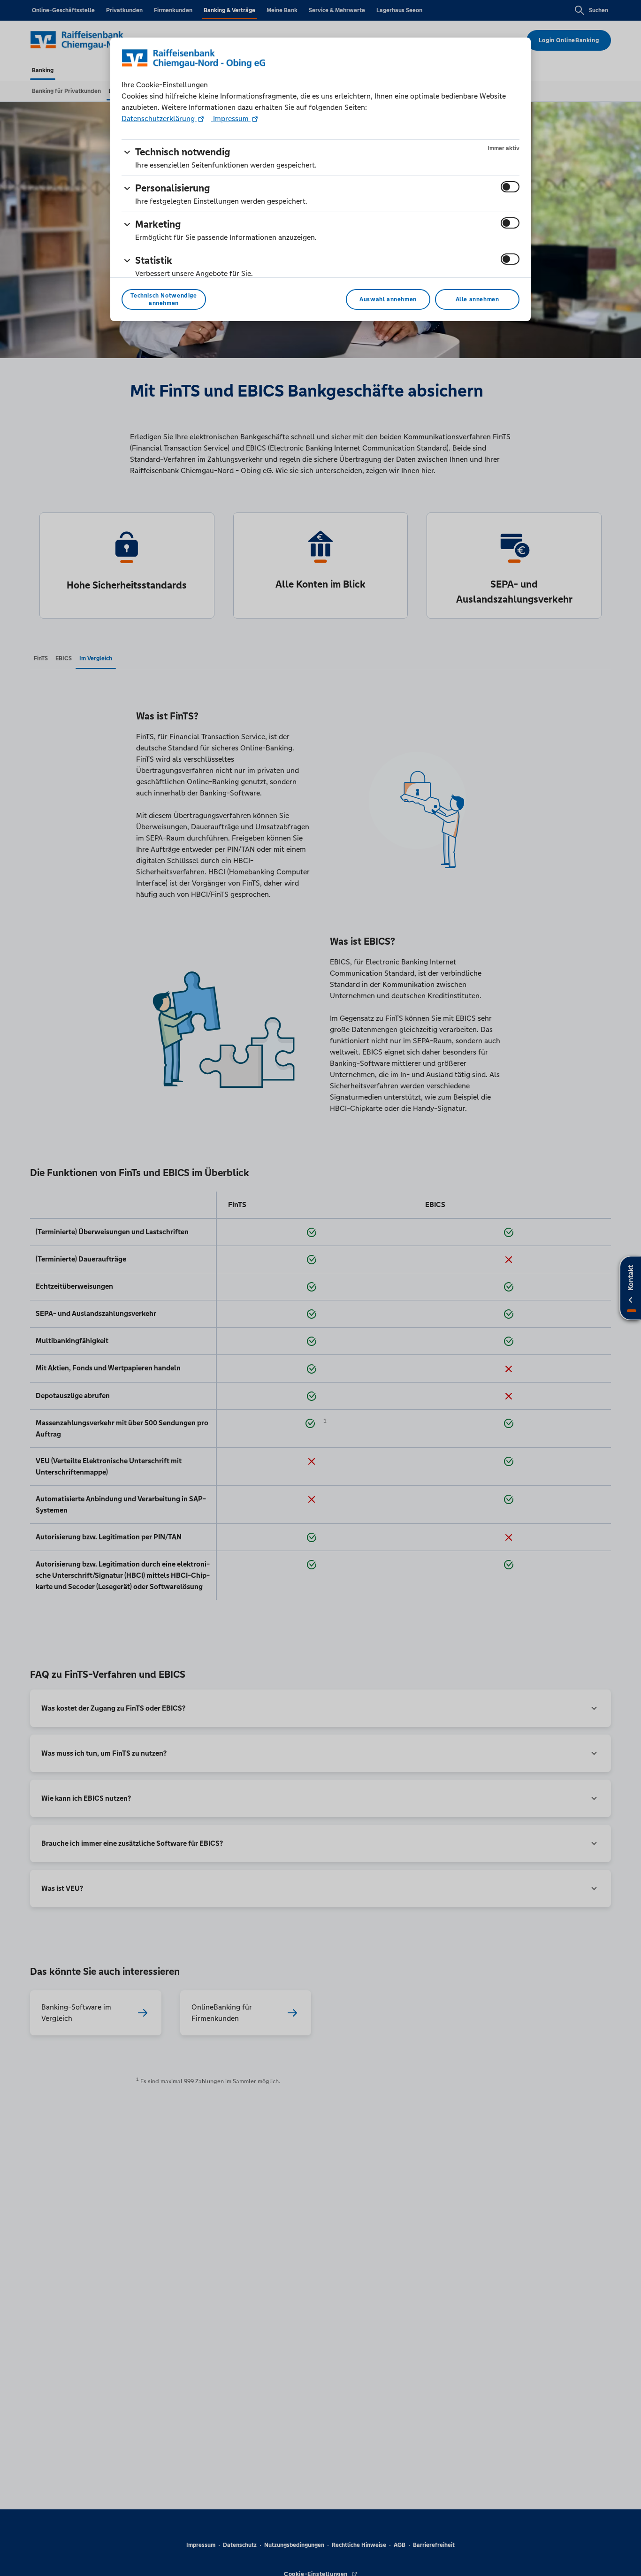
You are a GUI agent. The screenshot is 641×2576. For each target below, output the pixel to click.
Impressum (231, 118)
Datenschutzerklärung (159, 118)
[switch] (510, 187)
